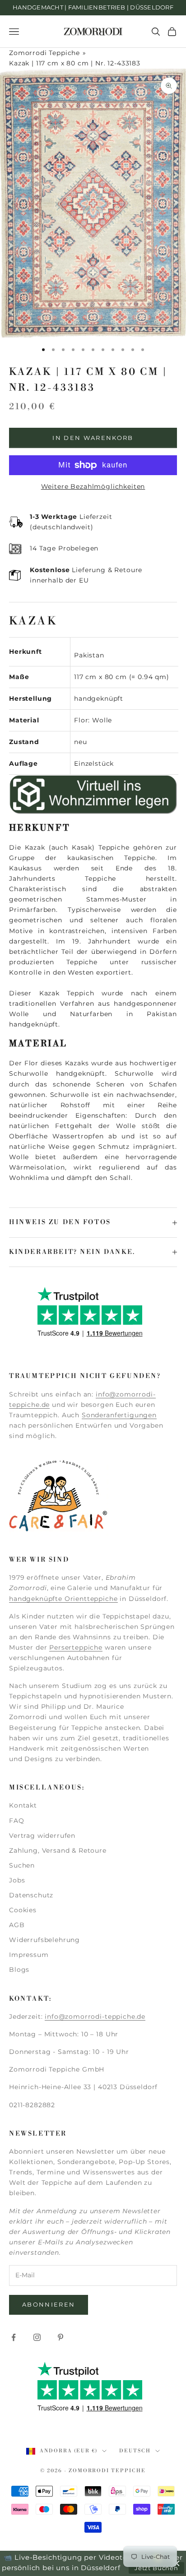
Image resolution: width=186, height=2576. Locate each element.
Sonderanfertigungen (119, 1415)
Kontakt (23, 1805)
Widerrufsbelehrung (44, 1940)
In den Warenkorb (93, 438)
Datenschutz (31, 1895)
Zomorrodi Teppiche (44, 53)
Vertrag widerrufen (42, 1836)
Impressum (29, 1955)
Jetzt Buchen (156, 2568)
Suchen (22, 1865)
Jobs (17, 1880)
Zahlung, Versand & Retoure (58, 1850)
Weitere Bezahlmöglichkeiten (93, 486)
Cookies (23, 1910)
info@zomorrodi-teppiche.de (95, 2016)
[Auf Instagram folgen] (37, 2337)
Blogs (19, 1970)
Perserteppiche (76, 1647)
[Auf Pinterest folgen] (60, 2337)
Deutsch (135, 2451)
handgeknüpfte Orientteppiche (63, 1599)
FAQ (17, 1821)
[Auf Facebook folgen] (14, 2337)
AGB (17, 1925)
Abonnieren (49, 2304)
